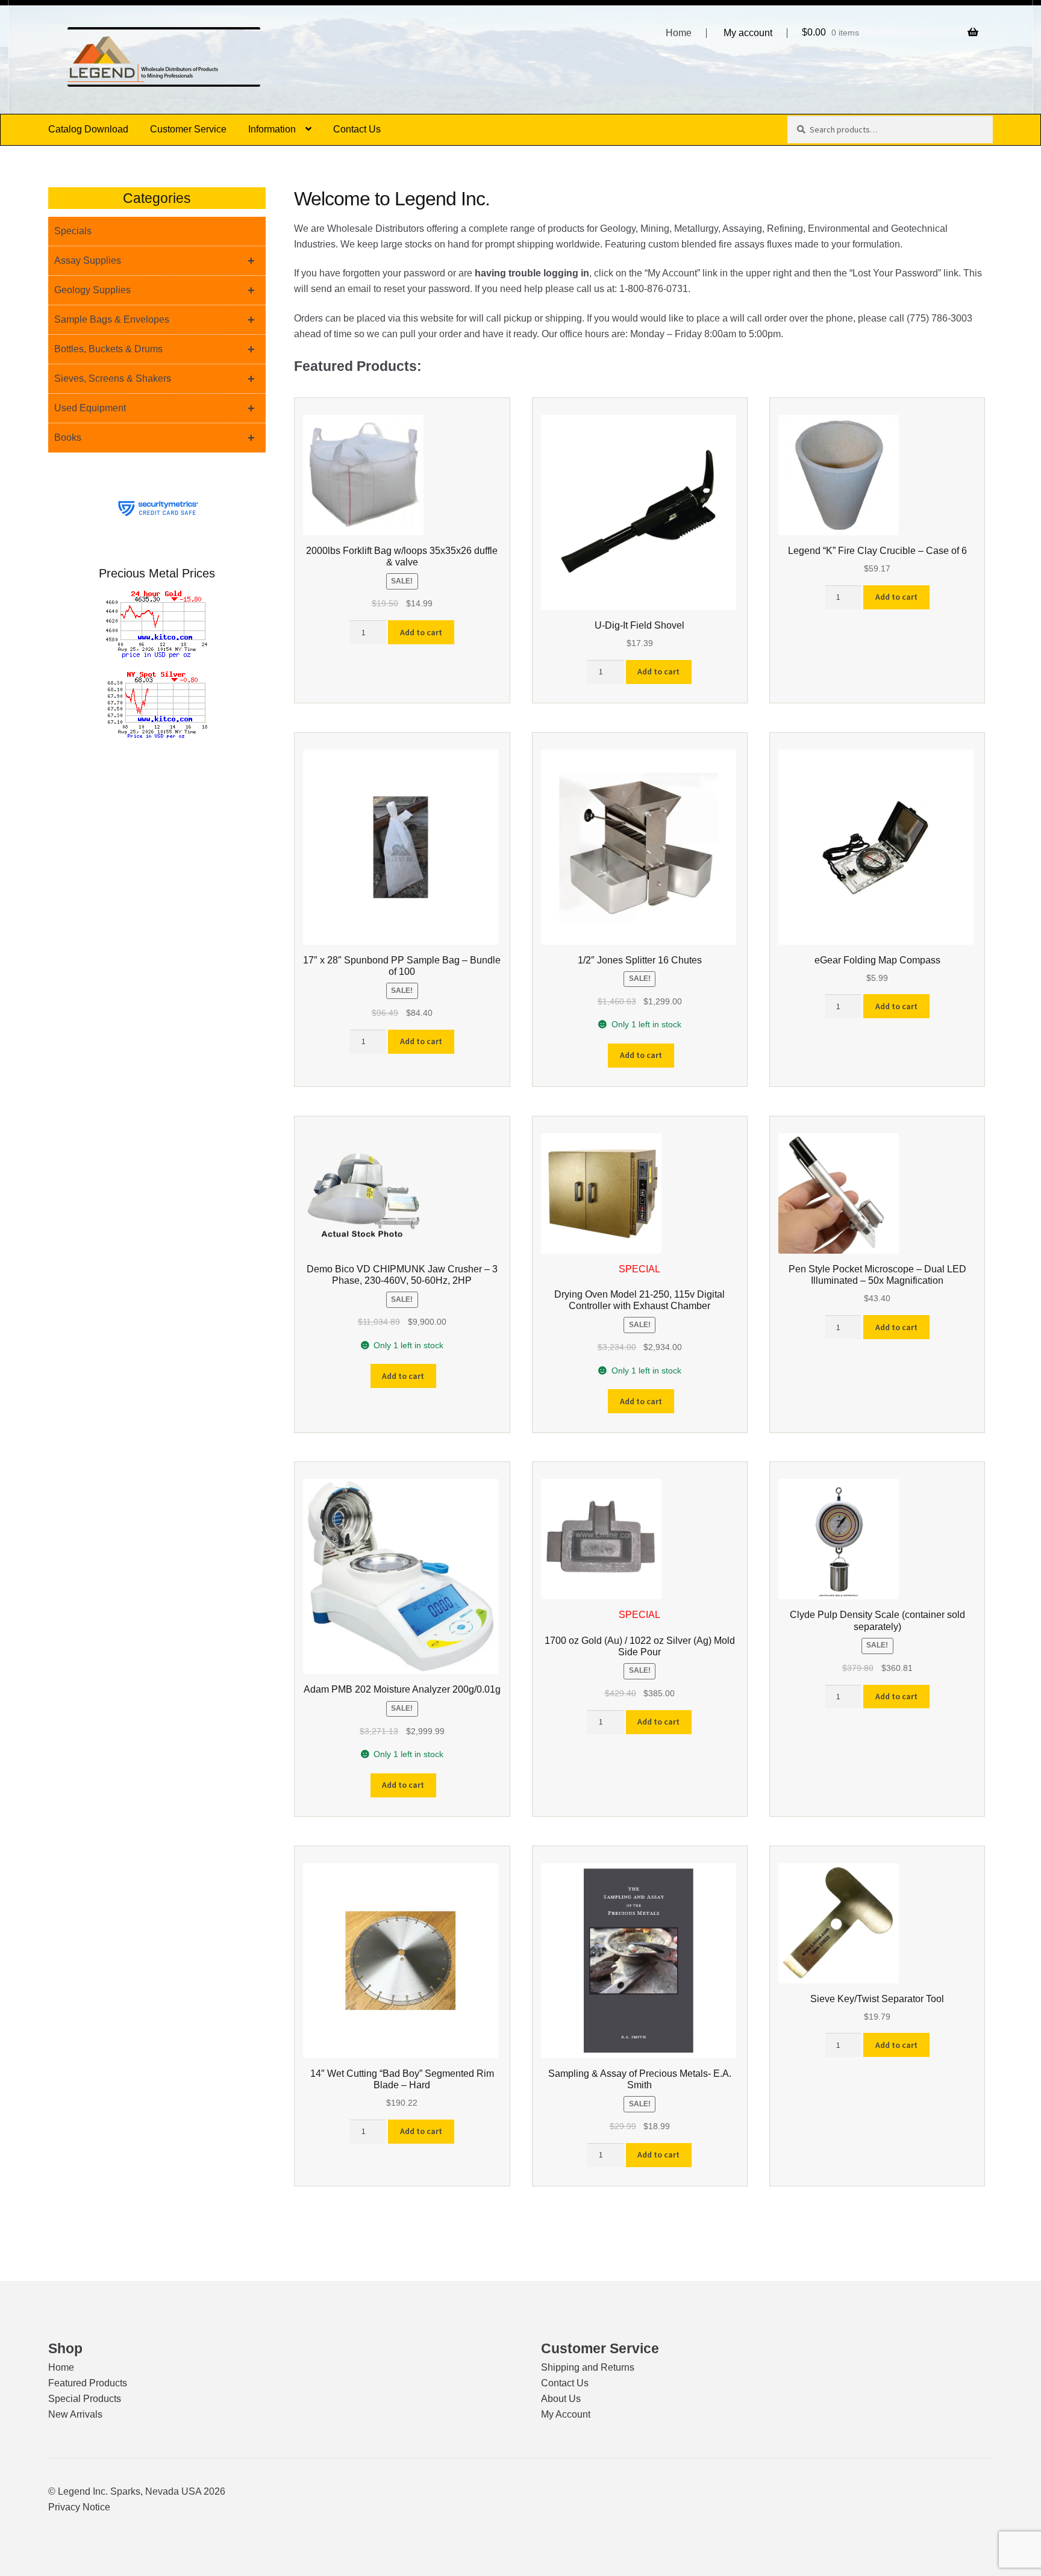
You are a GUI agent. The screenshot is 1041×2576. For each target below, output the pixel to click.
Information (272, 129)
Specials (73, 231)
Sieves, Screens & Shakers (155, 379)
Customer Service (188, 129)
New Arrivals (75, 2414)
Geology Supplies (155, 290)
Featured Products (88, 2383)
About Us (561, 2399)
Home (679, 33)
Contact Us (357, 129)
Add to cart (421, 632)
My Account (566, 2414)
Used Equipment (155, 408)
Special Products (85, 2399)
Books (155, 438)
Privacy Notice (79, 2507)
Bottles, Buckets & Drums (155, 349)
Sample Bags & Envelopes (155, 320)
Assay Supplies (155, 261)
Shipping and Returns (588, 2367)
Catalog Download (88, 129)
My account (748, 33)
